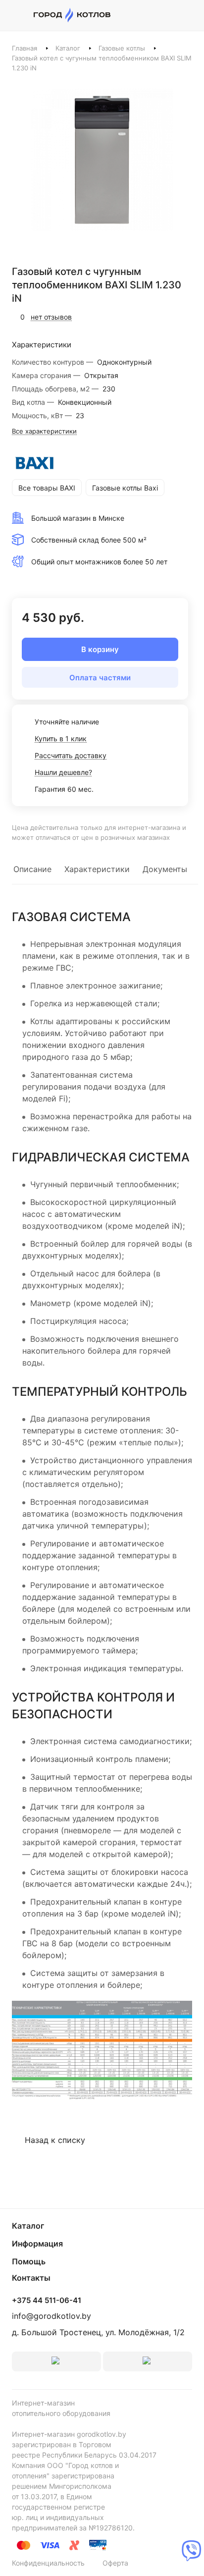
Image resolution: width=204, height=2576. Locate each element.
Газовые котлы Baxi (125, 488)
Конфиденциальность (48, 2563)
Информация (37, 2244)
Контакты (31, 2278)
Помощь (29, 2261)
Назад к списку (55, 2140)
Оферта (115, 2563)
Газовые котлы (122, 48)
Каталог (68, 48)
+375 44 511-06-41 (47, 2301)
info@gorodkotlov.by (51, 2316)
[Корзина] (187, 15)
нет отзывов (51, 317)
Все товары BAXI (47, 488)
